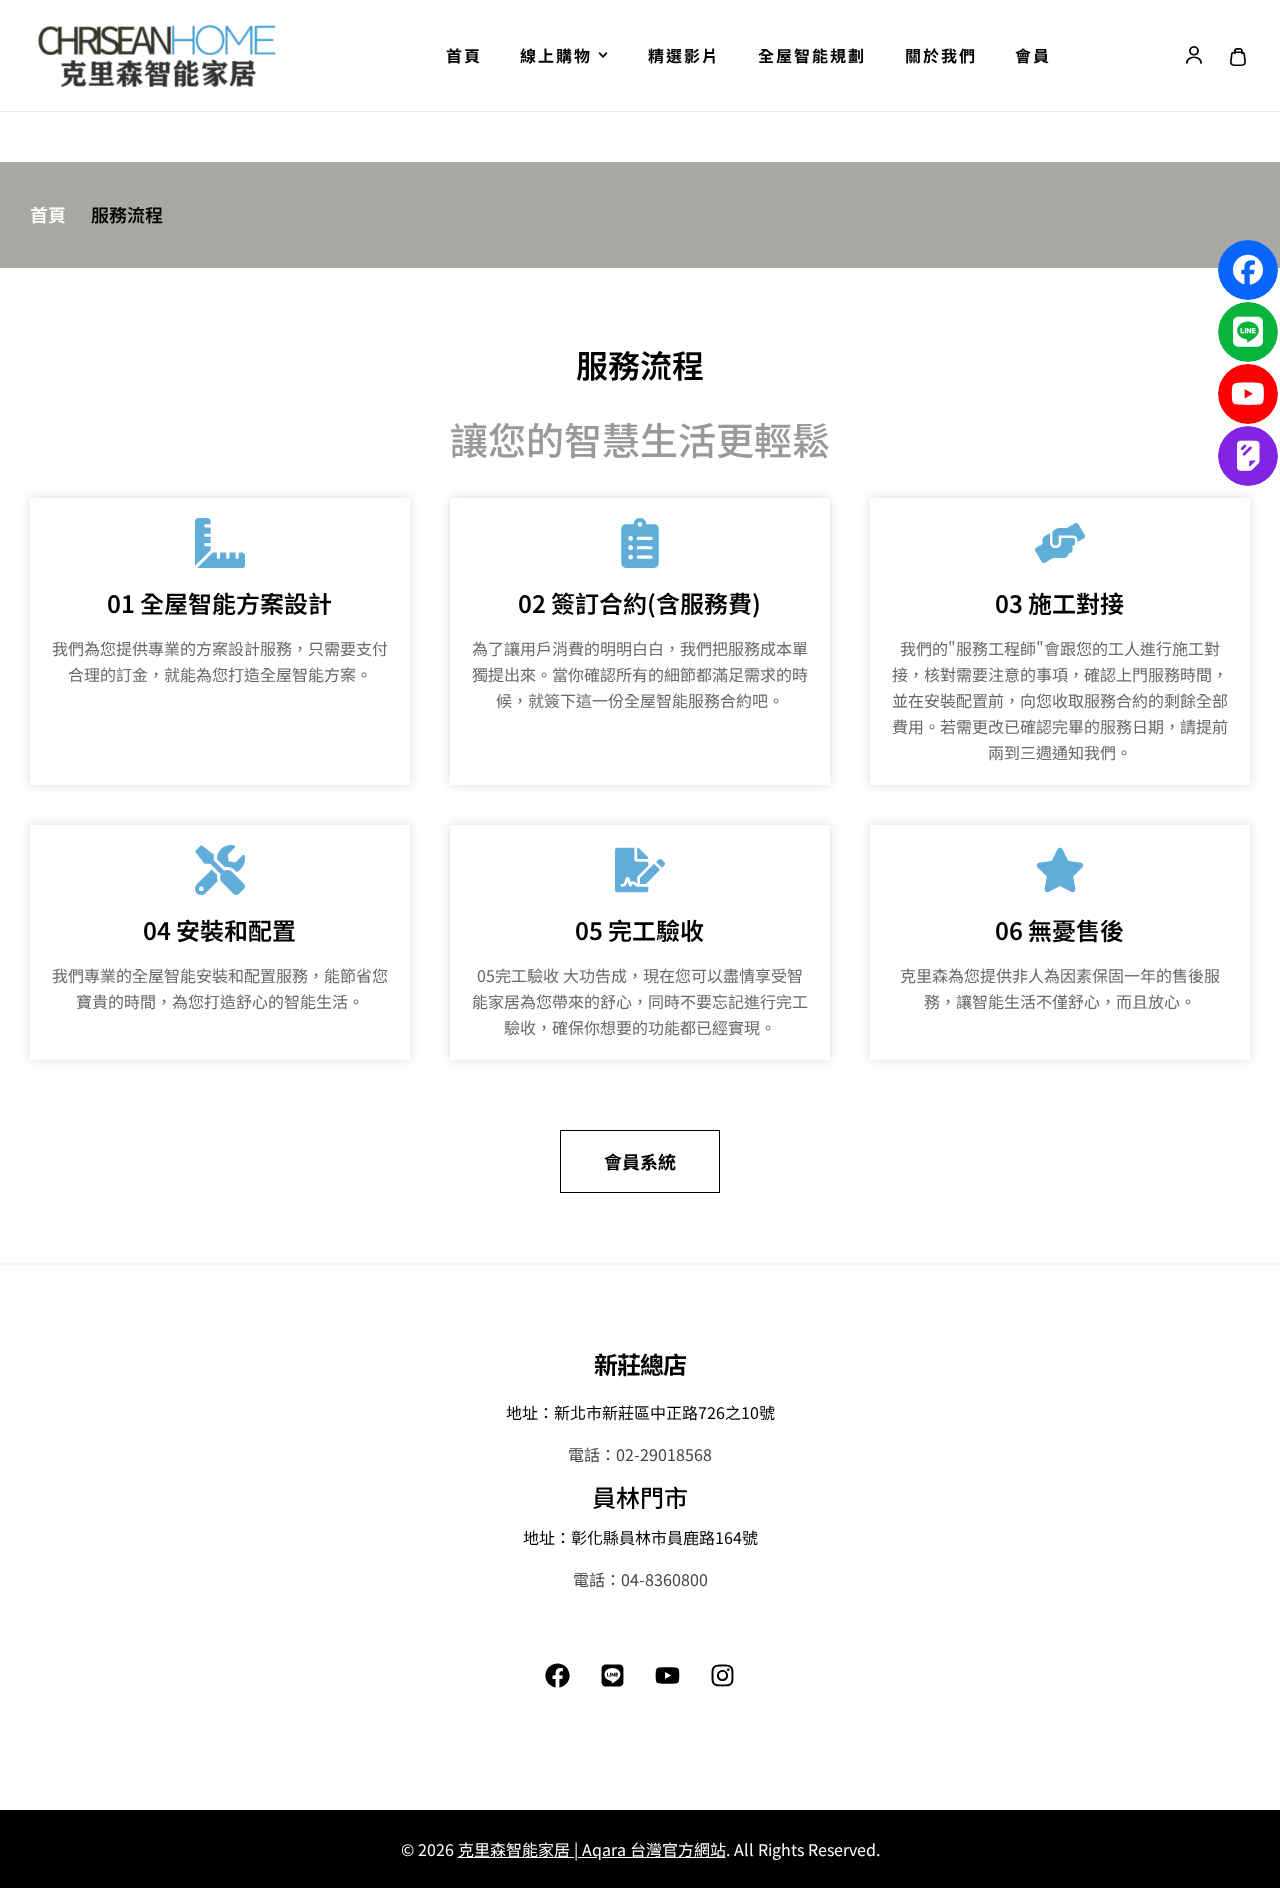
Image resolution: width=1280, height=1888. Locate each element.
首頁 (48, 214)
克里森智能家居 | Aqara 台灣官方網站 (592, 1849)
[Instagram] (723, 1675)
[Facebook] (558, 1675)
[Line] (613, 1675)
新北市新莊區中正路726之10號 (664, 1412)
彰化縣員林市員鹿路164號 (664, 1537)
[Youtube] (668, 1675)
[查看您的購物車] (1238, 57)
